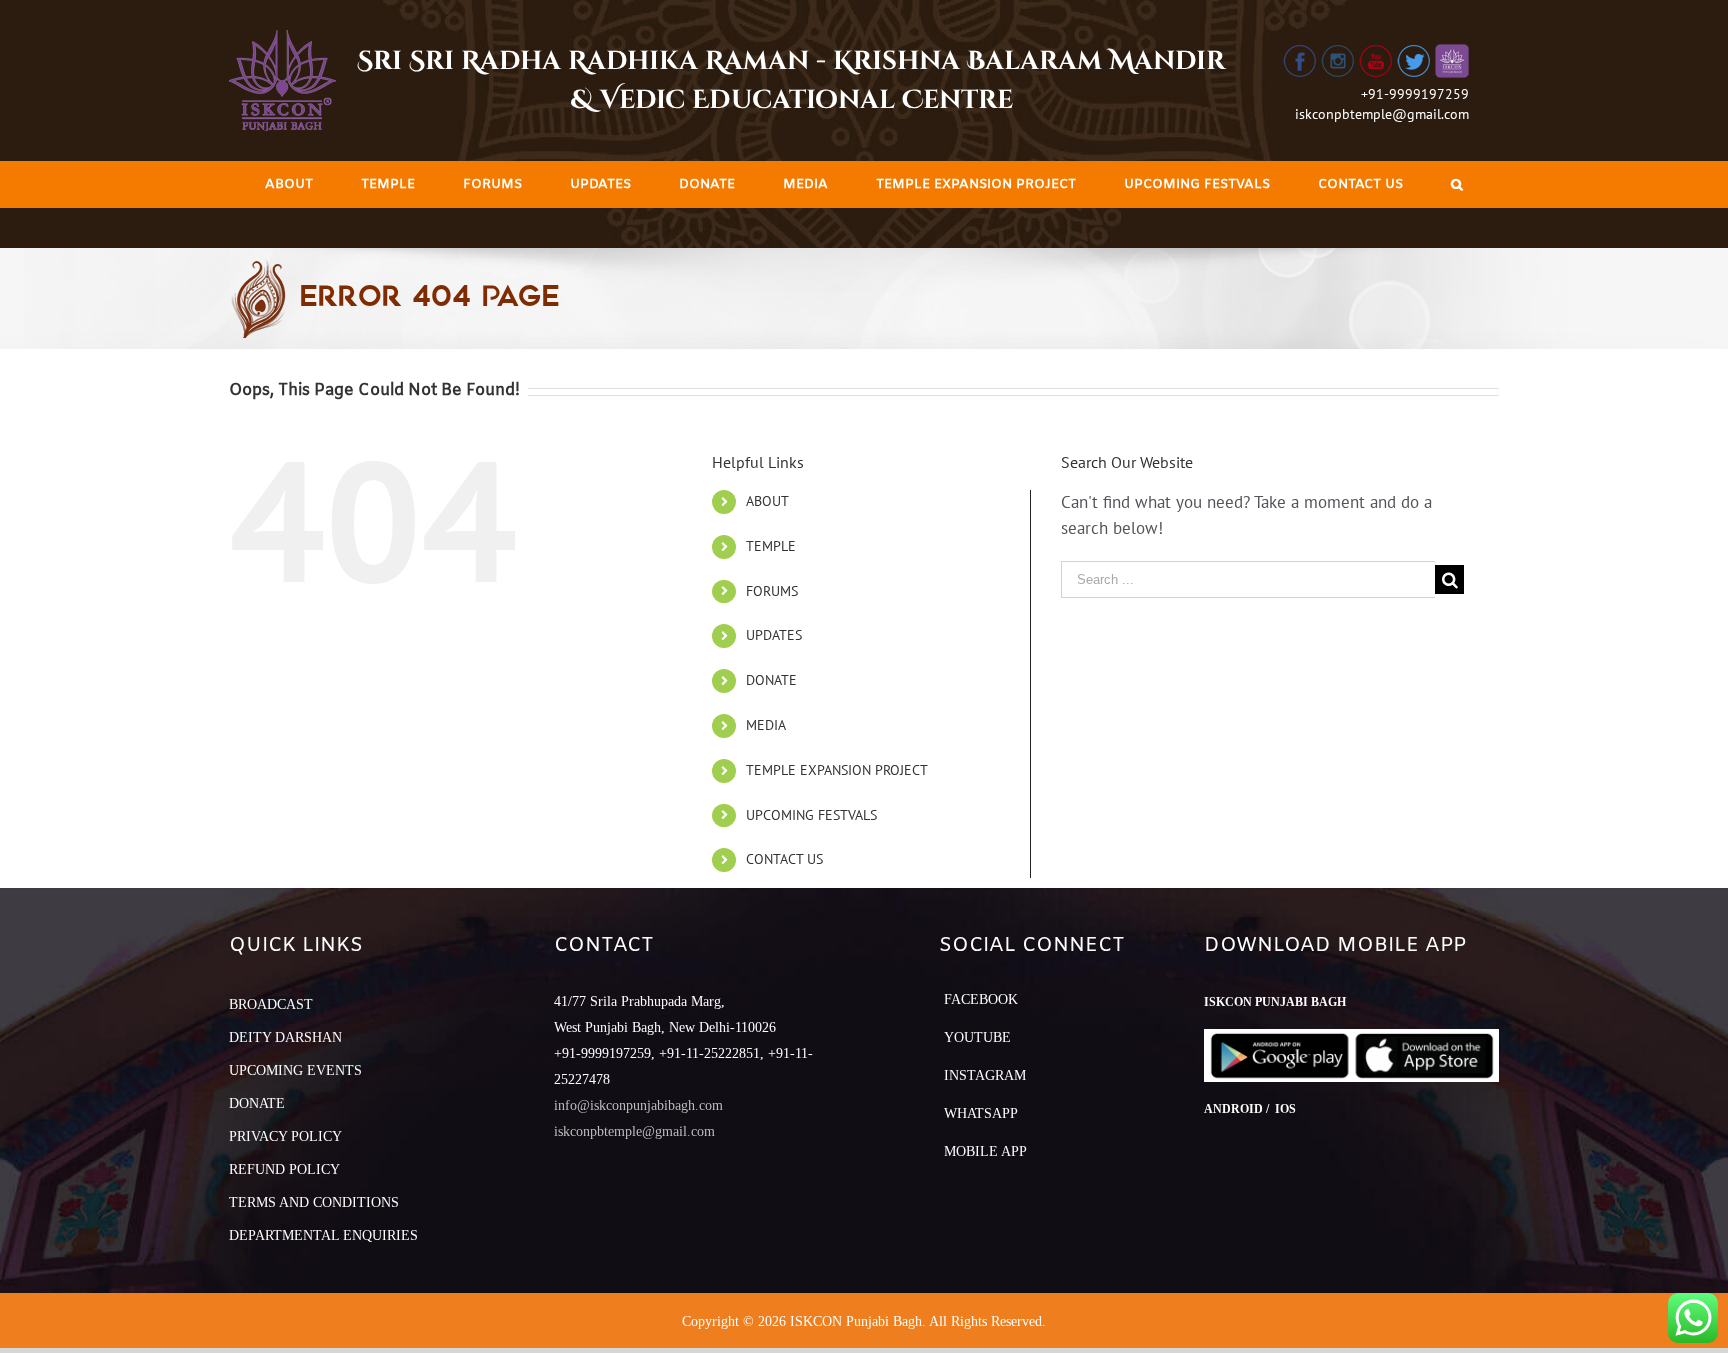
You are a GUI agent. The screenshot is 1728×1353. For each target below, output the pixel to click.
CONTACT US (784, 859)
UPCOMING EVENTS (295, 1070)
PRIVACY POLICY (285, 1136)
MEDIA (766, 725)
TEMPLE (771, 546)
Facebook (981, 999)
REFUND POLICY (284, 1169)
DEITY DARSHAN (285, 1037)
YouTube (977, 1037)
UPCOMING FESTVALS (811, 815)
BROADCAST (271, 1004)
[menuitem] (289, 184)
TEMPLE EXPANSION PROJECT (837, 770)
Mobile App (985, 1151)
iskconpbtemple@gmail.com (1382, 114)
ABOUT (767, 501)
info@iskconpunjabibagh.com (638, 1105)
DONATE (771, 680)
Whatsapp (981, 1113)
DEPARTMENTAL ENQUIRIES (323, 1235)
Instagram (985, 1075)
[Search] (1457, 184)
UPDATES (774, 635)
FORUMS (772, 591)
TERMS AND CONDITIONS (314, 1202)
